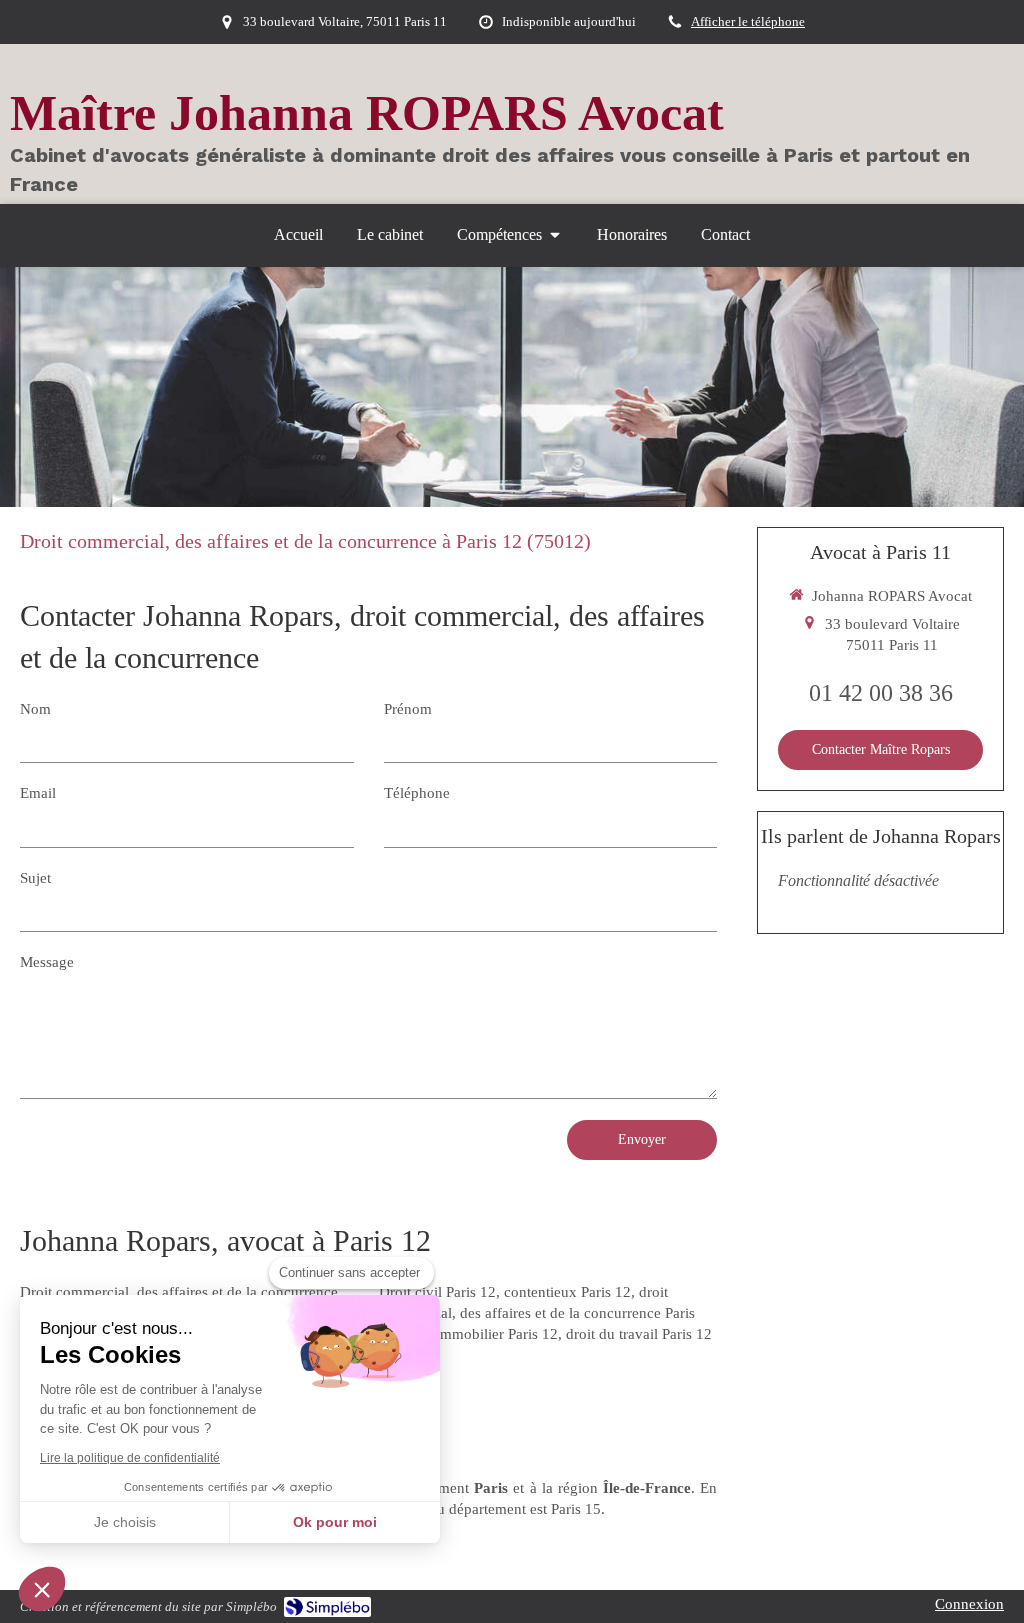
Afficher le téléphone (748, 22)
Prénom (408, 709)
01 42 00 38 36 (881, 693)
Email (38, 793)
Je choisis (125, 1522)
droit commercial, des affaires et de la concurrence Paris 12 (537, 1313)
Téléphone (417, 793)
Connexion (969, 1604)
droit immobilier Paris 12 (480, 1334)
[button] (42, 1589)
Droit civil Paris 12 (437, 1292)
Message (47, 962)
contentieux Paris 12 (567, 1292)
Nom (35, 709)
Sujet (35, 878)
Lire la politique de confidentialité (130, 1458)
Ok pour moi (335, 1522)
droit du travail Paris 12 (639, 1334)
